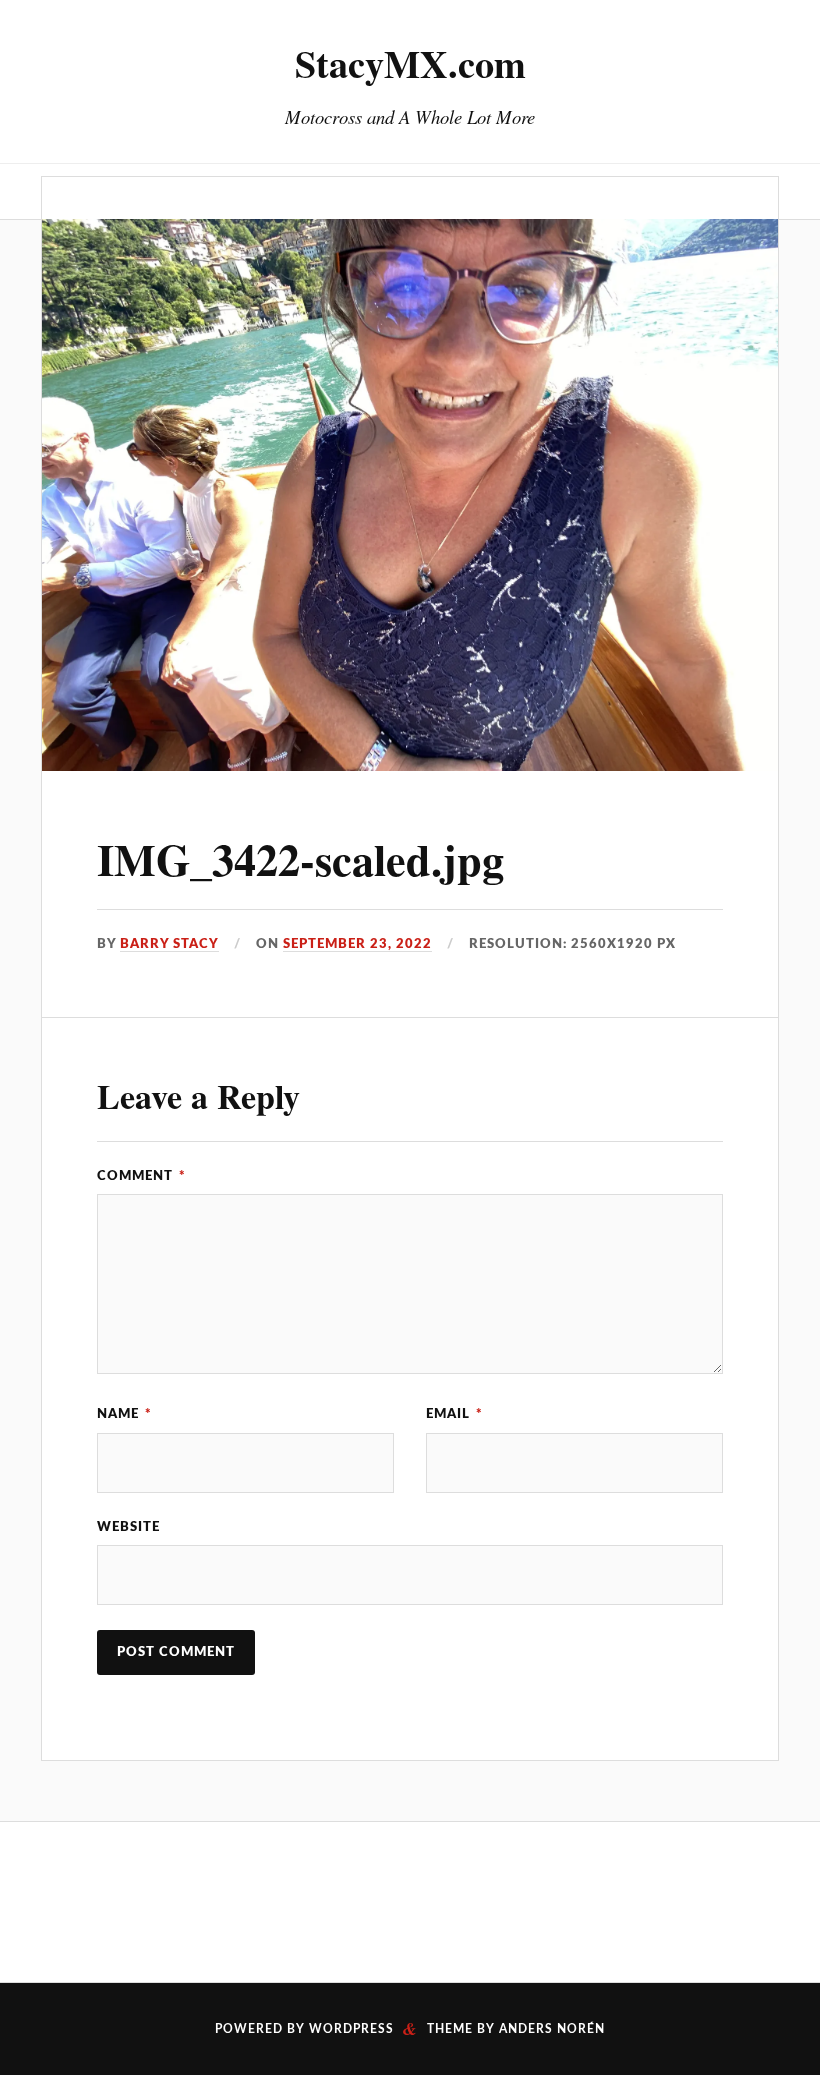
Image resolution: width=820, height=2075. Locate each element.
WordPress (351, 2029)
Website (128, 1527)
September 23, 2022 (357, 944)
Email (454, 1414)
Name (124, 1414)
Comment (141, 1176)
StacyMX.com (410, 63)
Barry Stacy (169, 944)
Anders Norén (552, 2029)
